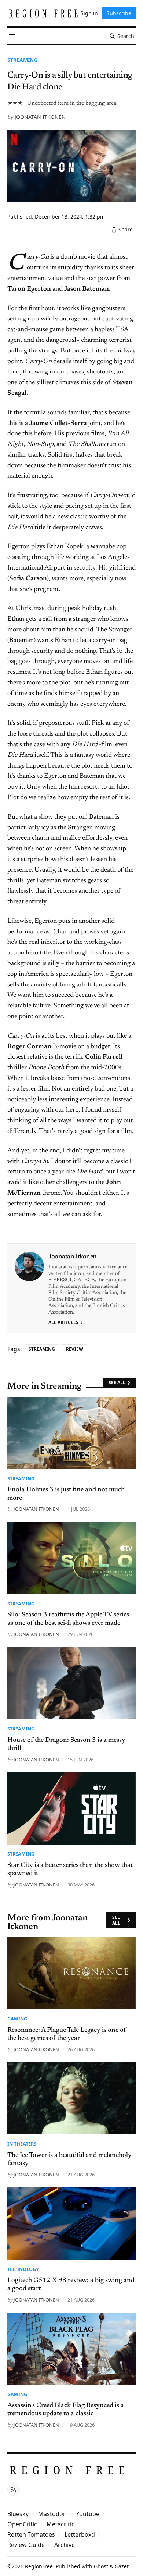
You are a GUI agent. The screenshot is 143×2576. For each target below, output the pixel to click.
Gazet (122, 2566)
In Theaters (22, 2144)
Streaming (22, 60)
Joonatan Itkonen (40, 117)
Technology (23, 2269)
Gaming (17, 2019)
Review (75, 1349)
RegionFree (39, 2566)
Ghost (101, 2566)
